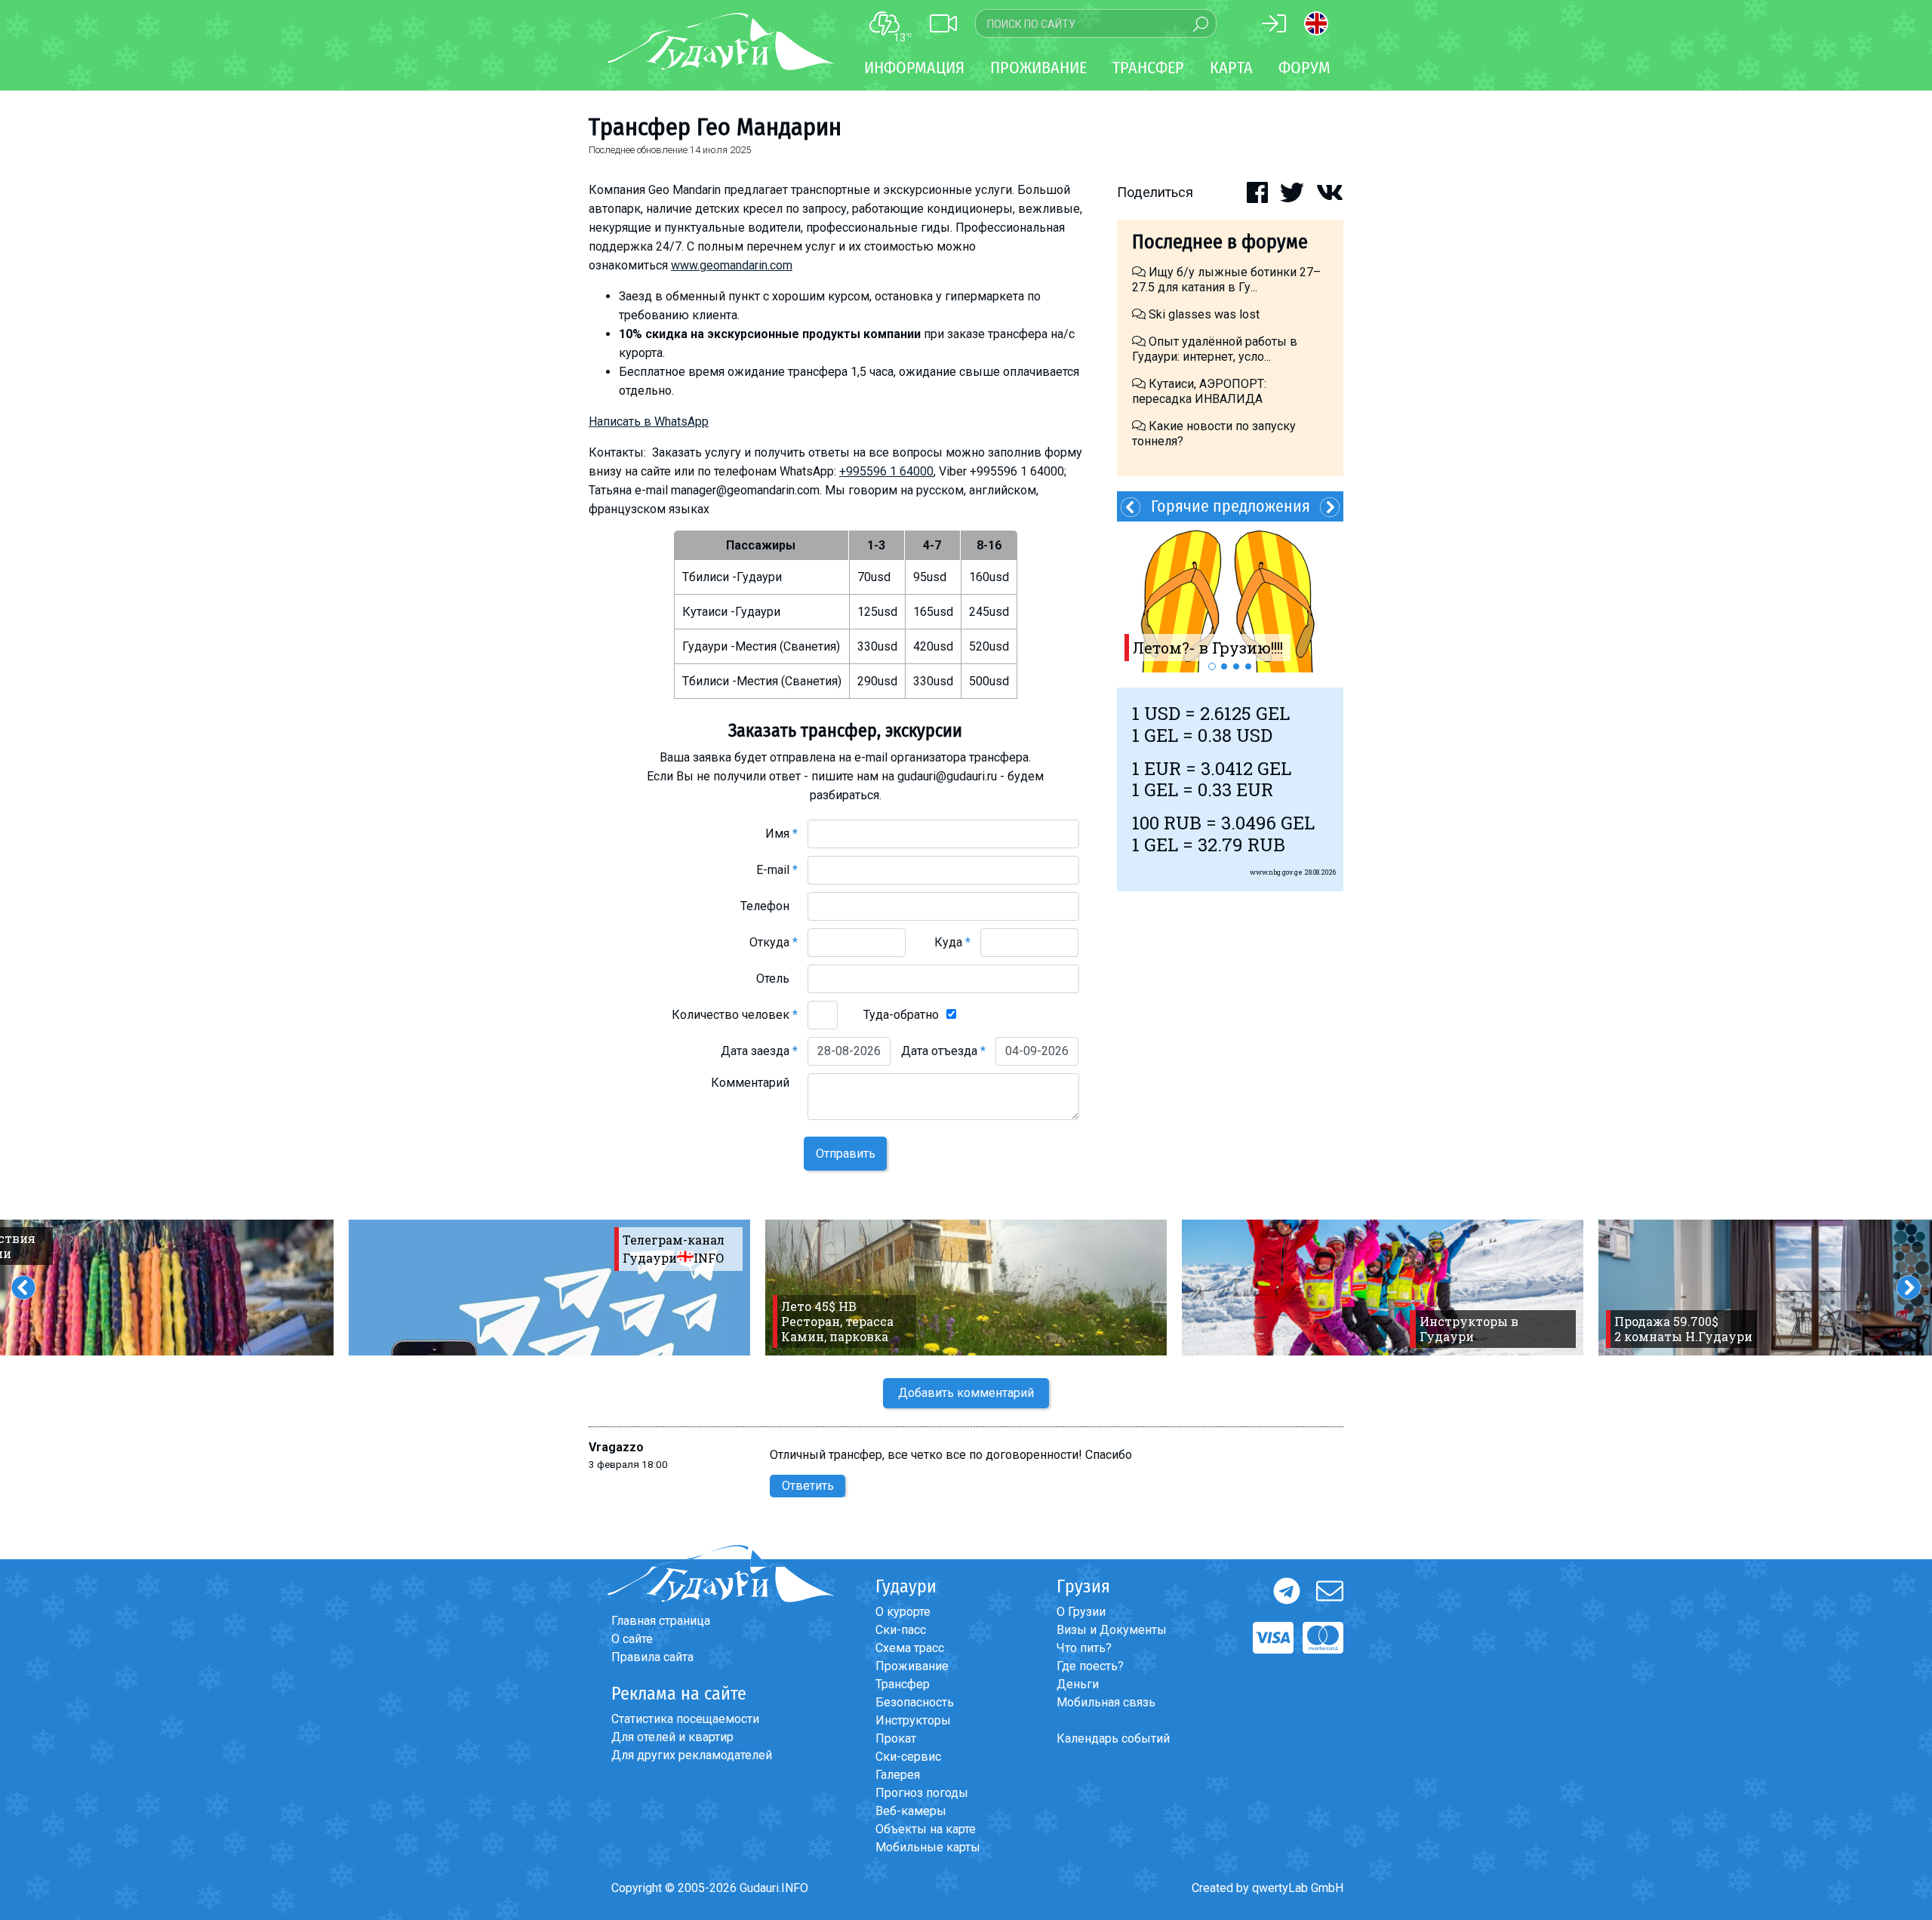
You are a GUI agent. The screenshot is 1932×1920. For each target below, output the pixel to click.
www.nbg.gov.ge (1276, 872)
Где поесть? (1090, 1666)
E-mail (777, 870)
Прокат (896, 1738)
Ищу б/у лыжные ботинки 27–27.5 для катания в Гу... (1226, 280)
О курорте (903, 1612)
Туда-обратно (901, 1015)
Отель (777, 978)
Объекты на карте (926, 1829)
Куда (952, 942)
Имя (781, 834)
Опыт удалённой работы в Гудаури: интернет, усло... (1215, 349)
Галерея (898, 1775)
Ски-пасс (901, 1630)
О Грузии (1081, 1612)
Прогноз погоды (922, 1793)
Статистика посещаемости (685, 1719)
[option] (1230, 597)
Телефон (769, 906)
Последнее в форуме (1220, 242)
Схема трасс (910, 1648)
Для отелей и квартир (672, 1737)
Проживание (912, 1666)
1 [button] (1212, 666)
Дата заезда (759, 1051)
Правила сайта (652, 1657)
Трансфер (903, 1684)
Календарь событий (1113, 1738)
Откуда (774, 942)
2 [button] (1224, 666)
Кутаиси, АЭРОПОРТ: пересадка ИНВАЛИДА (1199, 391)
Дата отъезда (943, 1051)
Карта (1231, 68)
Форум (1304, 68)
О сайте (632, 1639)
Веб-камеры (911, 1811)
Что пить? (1084, 1648)
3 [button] (1236, 666)
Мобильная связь (1106, 1702)
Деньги (1078, 1684)
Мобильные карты (928, 1847)
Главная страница (661, 1621)
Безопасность (915, 1702)
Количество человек (735, 1015)
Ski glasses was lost (1203, 314)
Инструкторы (913, 1720)
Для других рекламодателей (692, 1755)
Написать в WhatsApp (649, 422)
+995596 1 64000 (886, 471)
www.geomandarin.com (732, 265)
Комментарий (754, 1083)
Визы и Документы (1112, 1630)
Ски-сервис (908, 1757)
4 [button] (1248, 666)
